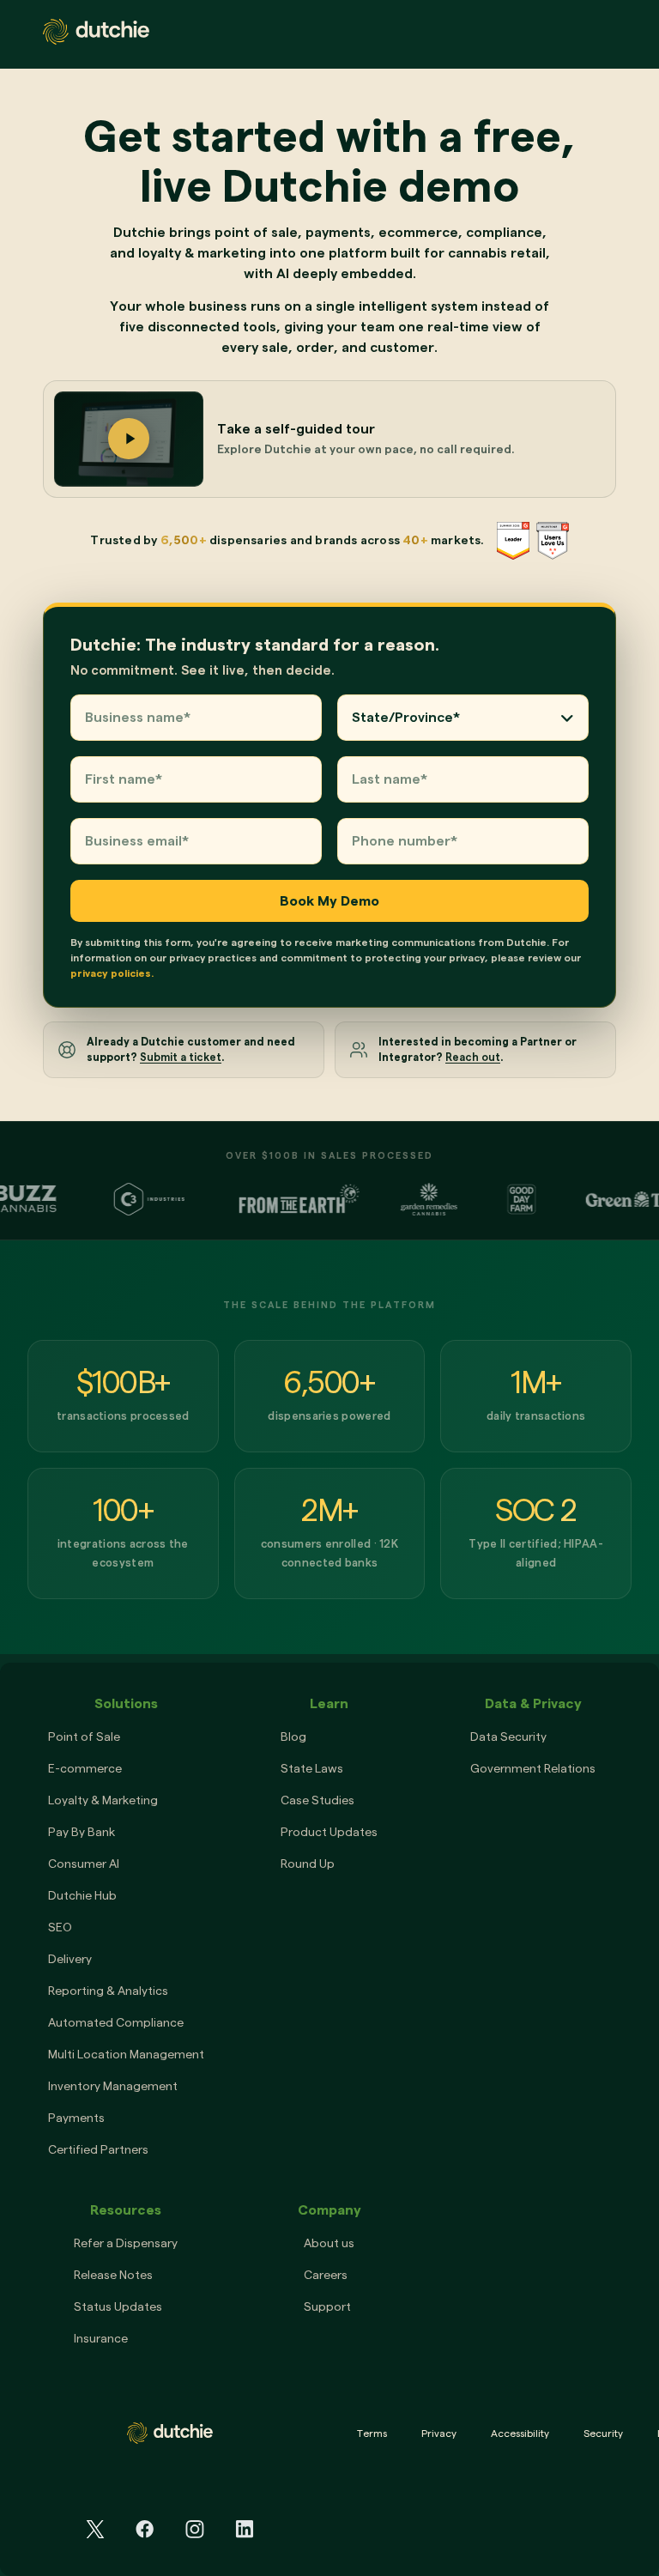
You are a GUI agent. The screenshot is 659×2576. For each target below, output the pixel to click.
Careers (326, 2275)
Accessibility (520, 2433)
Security (603, 2433)
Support (327, 2306)
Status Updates (118, 2306)
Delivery (70, 1959)
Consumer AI (84, 1864)
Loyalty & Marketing (103, 1800)
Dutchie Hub (82, 1895)
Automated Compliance (116, 2022)
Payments (76, 2118)
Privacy (439, 2433)
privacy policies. (112, 973)
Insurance (101, 2338)
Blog (293, 1737)
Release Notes (113, 2275)
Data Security (508, 1737)
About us (329, 2243)
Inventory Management (113, 2086)
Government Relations (533, 1768)
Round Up (308, 1864)
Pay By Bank (82, 1832)
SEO (60, 1927)
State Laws (312, 1768)
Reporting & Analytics (108, 1991)
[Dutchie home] (96, 32)
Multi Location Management (126, 2054)
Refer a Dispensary (126, 2243)
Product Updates (329, 1832)
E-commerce (85, 1768)
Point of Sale (84, 1737)
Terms (372, 2433)
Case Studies (317, 1800)
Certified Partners (98, 2149)
